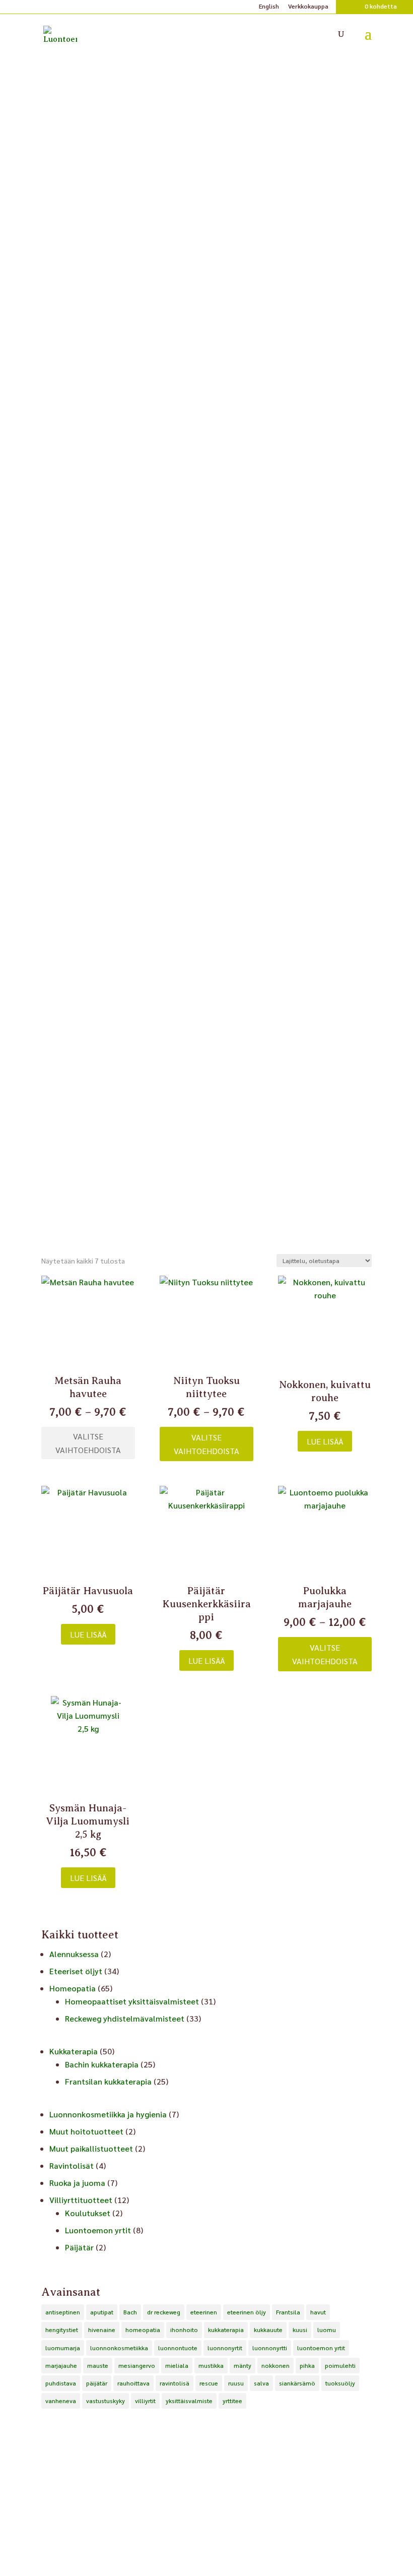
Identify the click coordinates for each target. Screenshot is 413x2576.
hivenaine (102, 2330)
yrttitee (232, 2401)
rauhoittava (133, 2383)
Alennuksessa (74, 1954)
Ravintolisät (72, 2165)
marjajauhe (61, 2365)
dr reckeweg (164, 2312)
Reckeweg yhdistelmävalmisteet (125, 2018)
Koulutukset (88, 2213)
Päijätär (79, 2247)
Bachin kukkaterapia (102, 2064)
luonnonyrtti (270, 2348)
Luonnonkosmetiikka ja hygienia (108, 2114)
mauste (98, 2365)
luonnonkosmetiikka (119, 2348)
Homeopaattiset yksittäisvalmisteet (132, 2001)
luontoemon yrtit (321, 2348)
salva (261, 2383)
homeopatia (143, 2330)
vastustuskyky (106, 2401)
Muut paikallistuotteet (91, 2148)
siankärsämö (297, 2383)
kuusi (300, 2330)
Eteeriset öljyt (76, 1971)
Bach (130, 2312)
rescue (209, 2383)
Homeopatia (73, 1988)
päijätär (97, 2383)
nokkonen (276, 2365)
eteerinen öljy (247, 2312)
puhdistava (61, 2383)
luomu (327, 2330)
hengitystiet (62, 2330)
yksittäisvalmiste (189, 2401)
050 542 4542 (206, 2540)
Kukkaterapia (74, 2051)
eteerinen (204, 2312)
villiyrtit (145, 2401)
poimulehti (340, 2365)
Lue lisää (325, 1441)
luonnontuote (178, 2348)
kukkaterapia (226, 2330)
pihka (307, 2365)
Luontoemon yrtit (98, 2230)
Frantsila (288, 2312)
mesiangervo (137, 2365)
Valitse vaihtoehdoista (88, 1443)
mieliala (177, 2365)
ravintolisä (175, 2383)
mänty (243, 2365)
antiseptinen (63, 2312)
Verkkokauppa (308, 7)
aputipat (102, 2312)
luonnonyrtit (225, 2348)
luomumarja (63, 2348)
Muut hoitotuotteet (86, 2131)
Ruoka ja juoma (77, 2183)
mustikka (211, 2365)
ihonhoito (184, 2330)
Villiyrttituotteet (81, 2200)
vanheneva (61, 2401)
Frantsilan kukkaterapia (108, 2081)
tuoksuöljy (340, 2383)
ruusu (236, 2383)
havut (318, 2312)
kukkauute (268, 2330)
